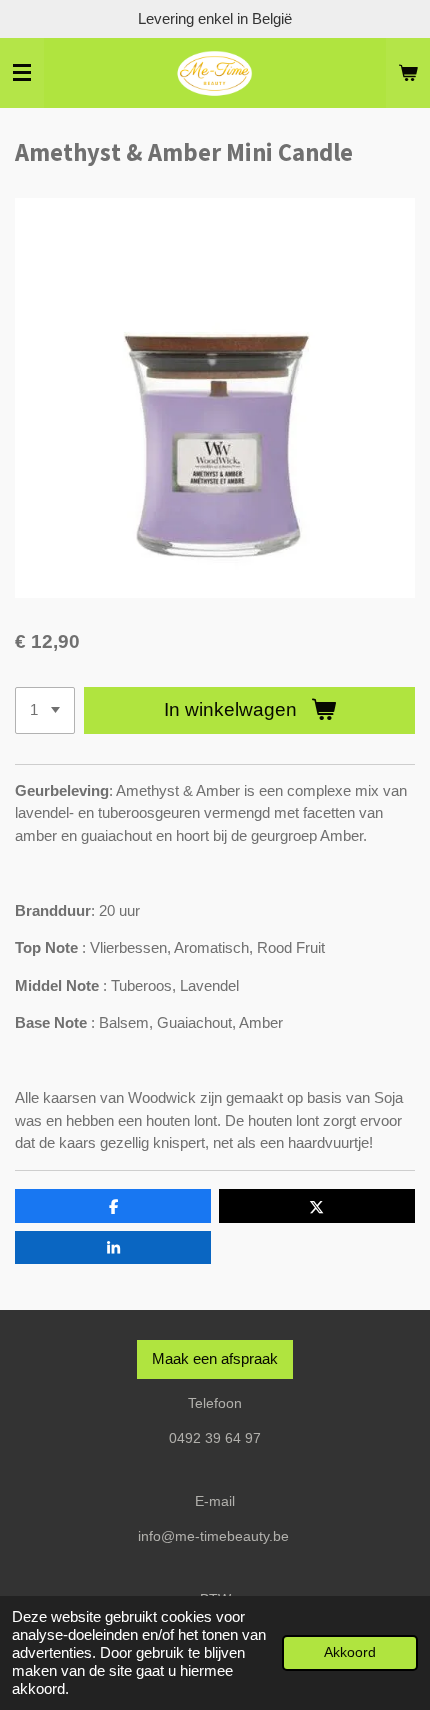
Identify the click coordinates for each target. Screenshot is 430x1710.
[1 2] (45, 710)
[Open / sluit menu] (22, 73)
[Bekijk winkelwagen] (408, 73)
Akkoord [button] (350, 1652)
